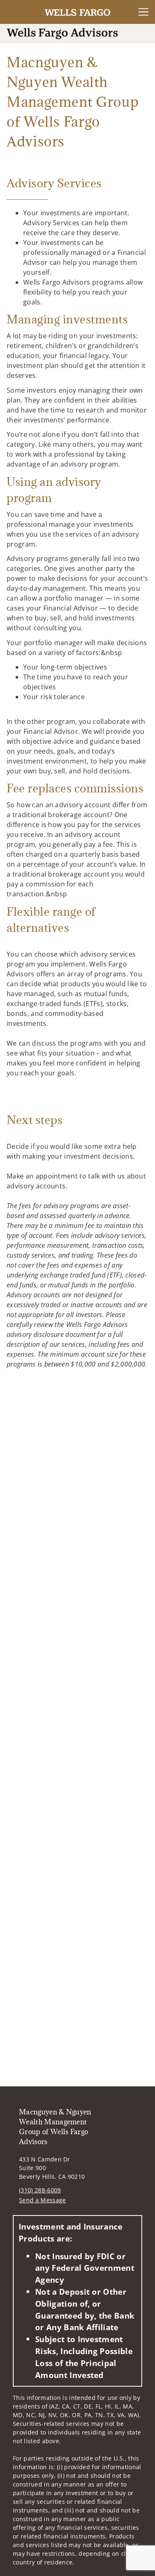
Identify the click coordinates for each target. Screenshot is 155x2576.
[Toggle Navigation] (143, 12)
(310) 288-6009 (40, 2190)
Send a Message (42, 2200)
